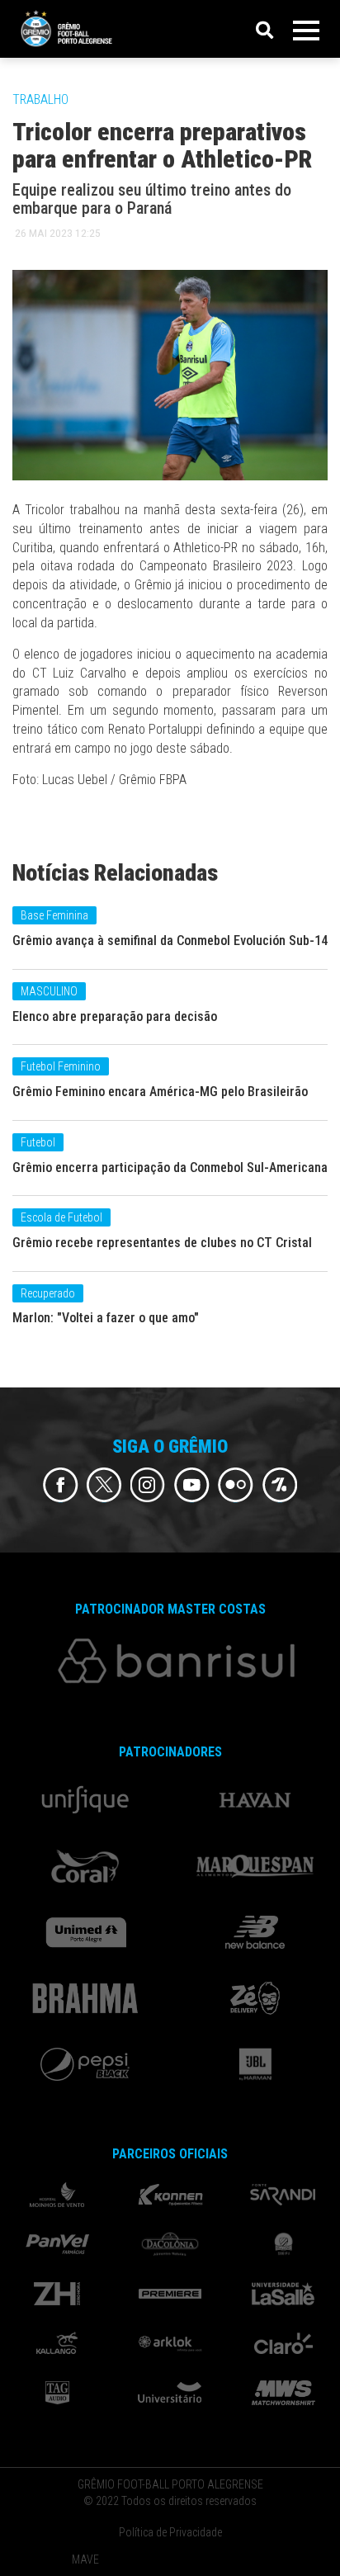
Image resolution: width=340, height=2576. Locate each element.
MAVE (85, 2559)
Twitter (104, 1485)
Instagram (148, 1485)
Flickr (236, 1485)
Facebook (61, 1485)
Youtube (192, 1485)
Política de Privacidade (170, 2532)
